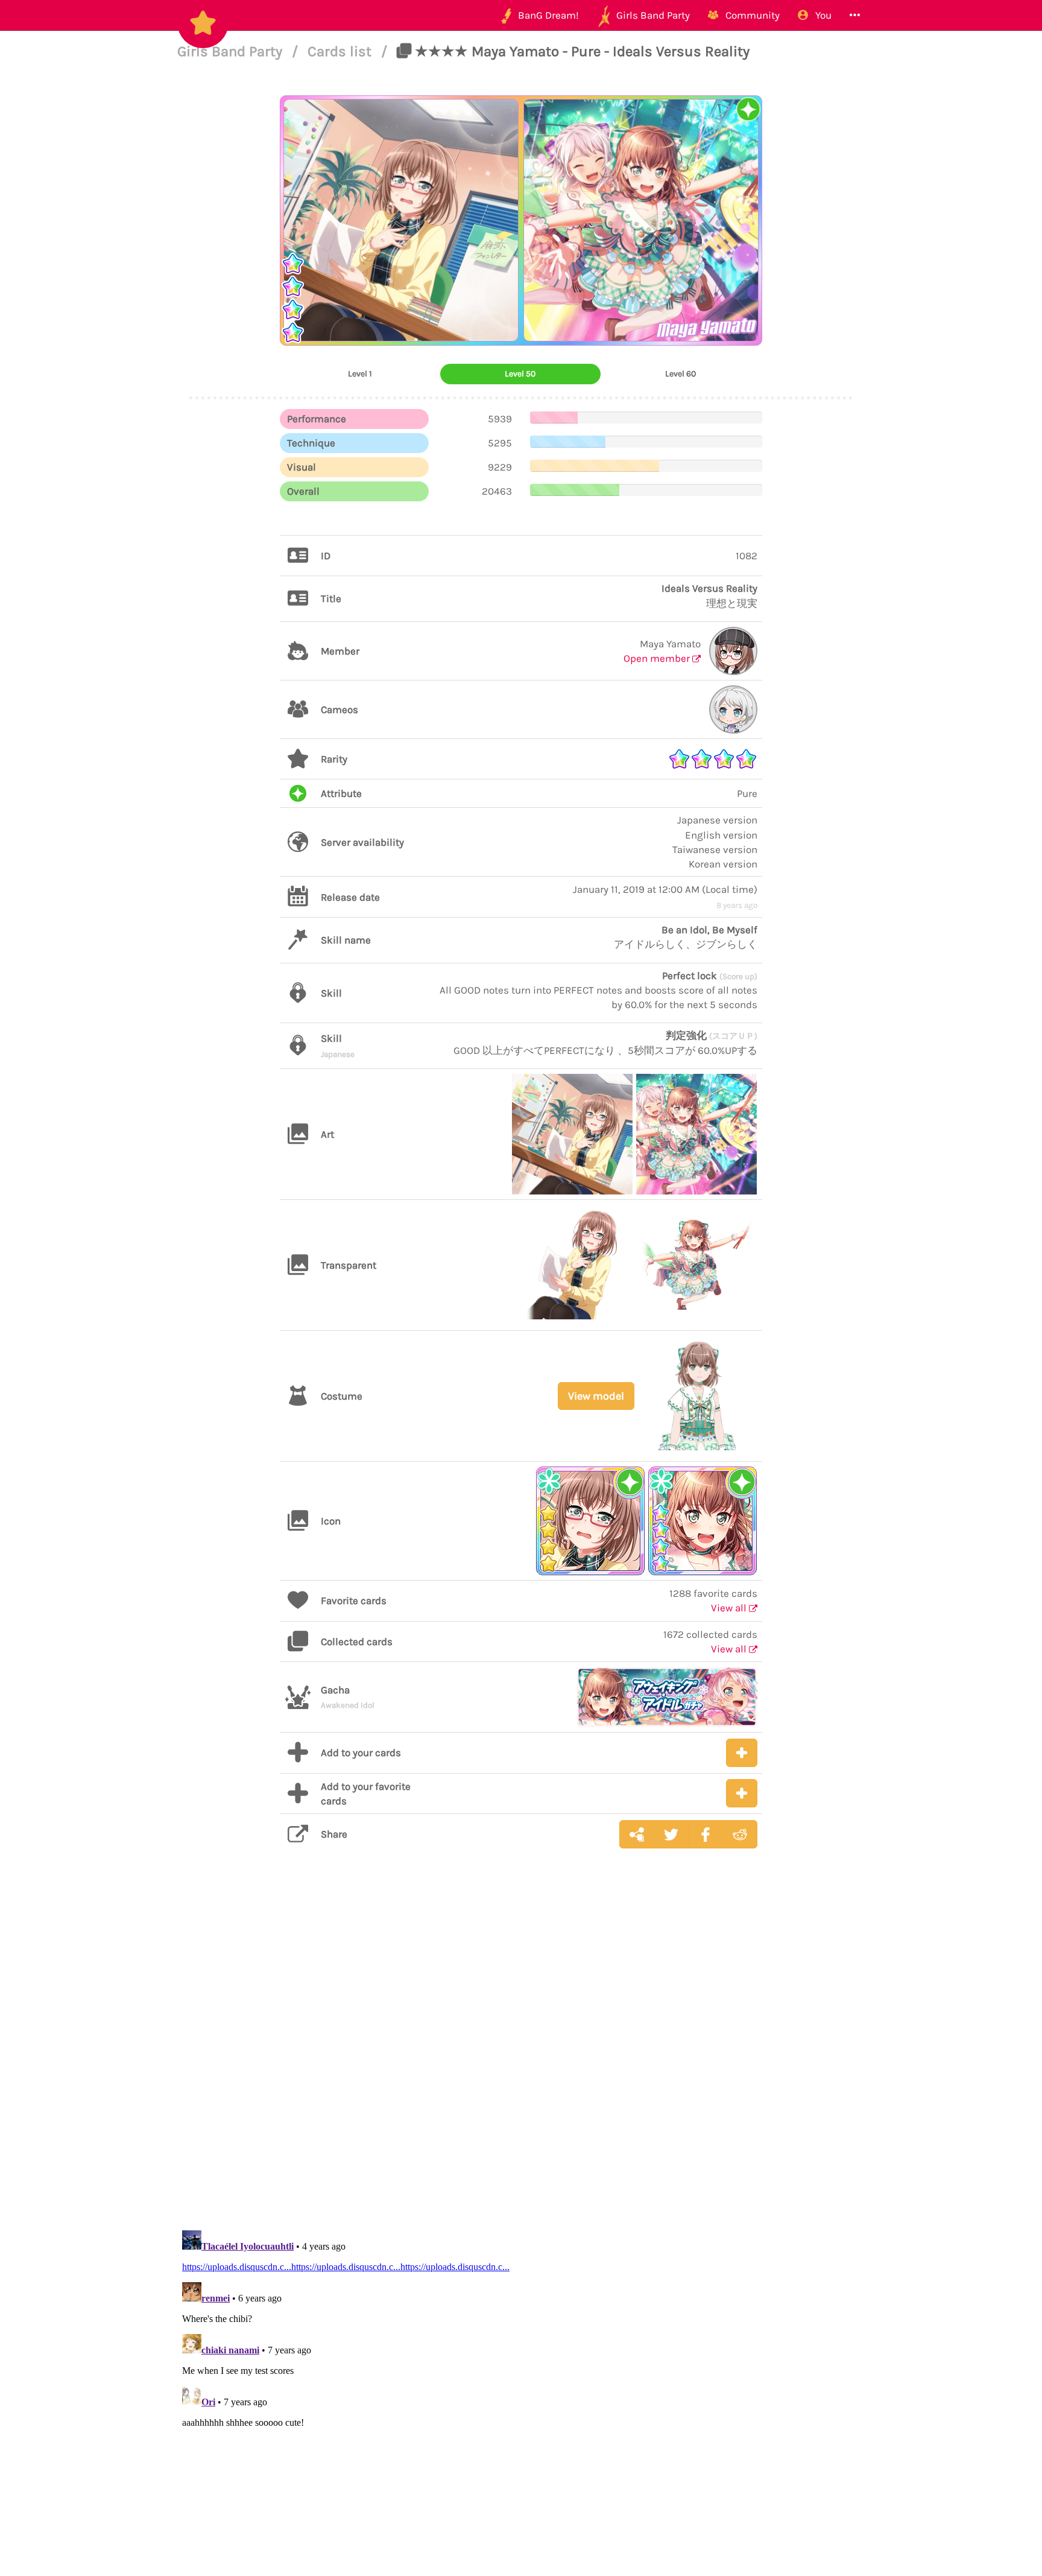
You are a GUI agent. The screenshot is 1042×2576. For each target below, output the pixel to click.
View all (730, 1608)
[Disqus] (521, 2049)
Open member (658, 658)
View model (596, 1396)
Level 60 (680, 374)
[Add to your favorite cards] (742, 1793)
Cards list (341, 51)
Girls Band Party (232, 51)
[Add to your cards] (742, 1753)
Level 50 (520, 374)
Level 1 (360, 374)
